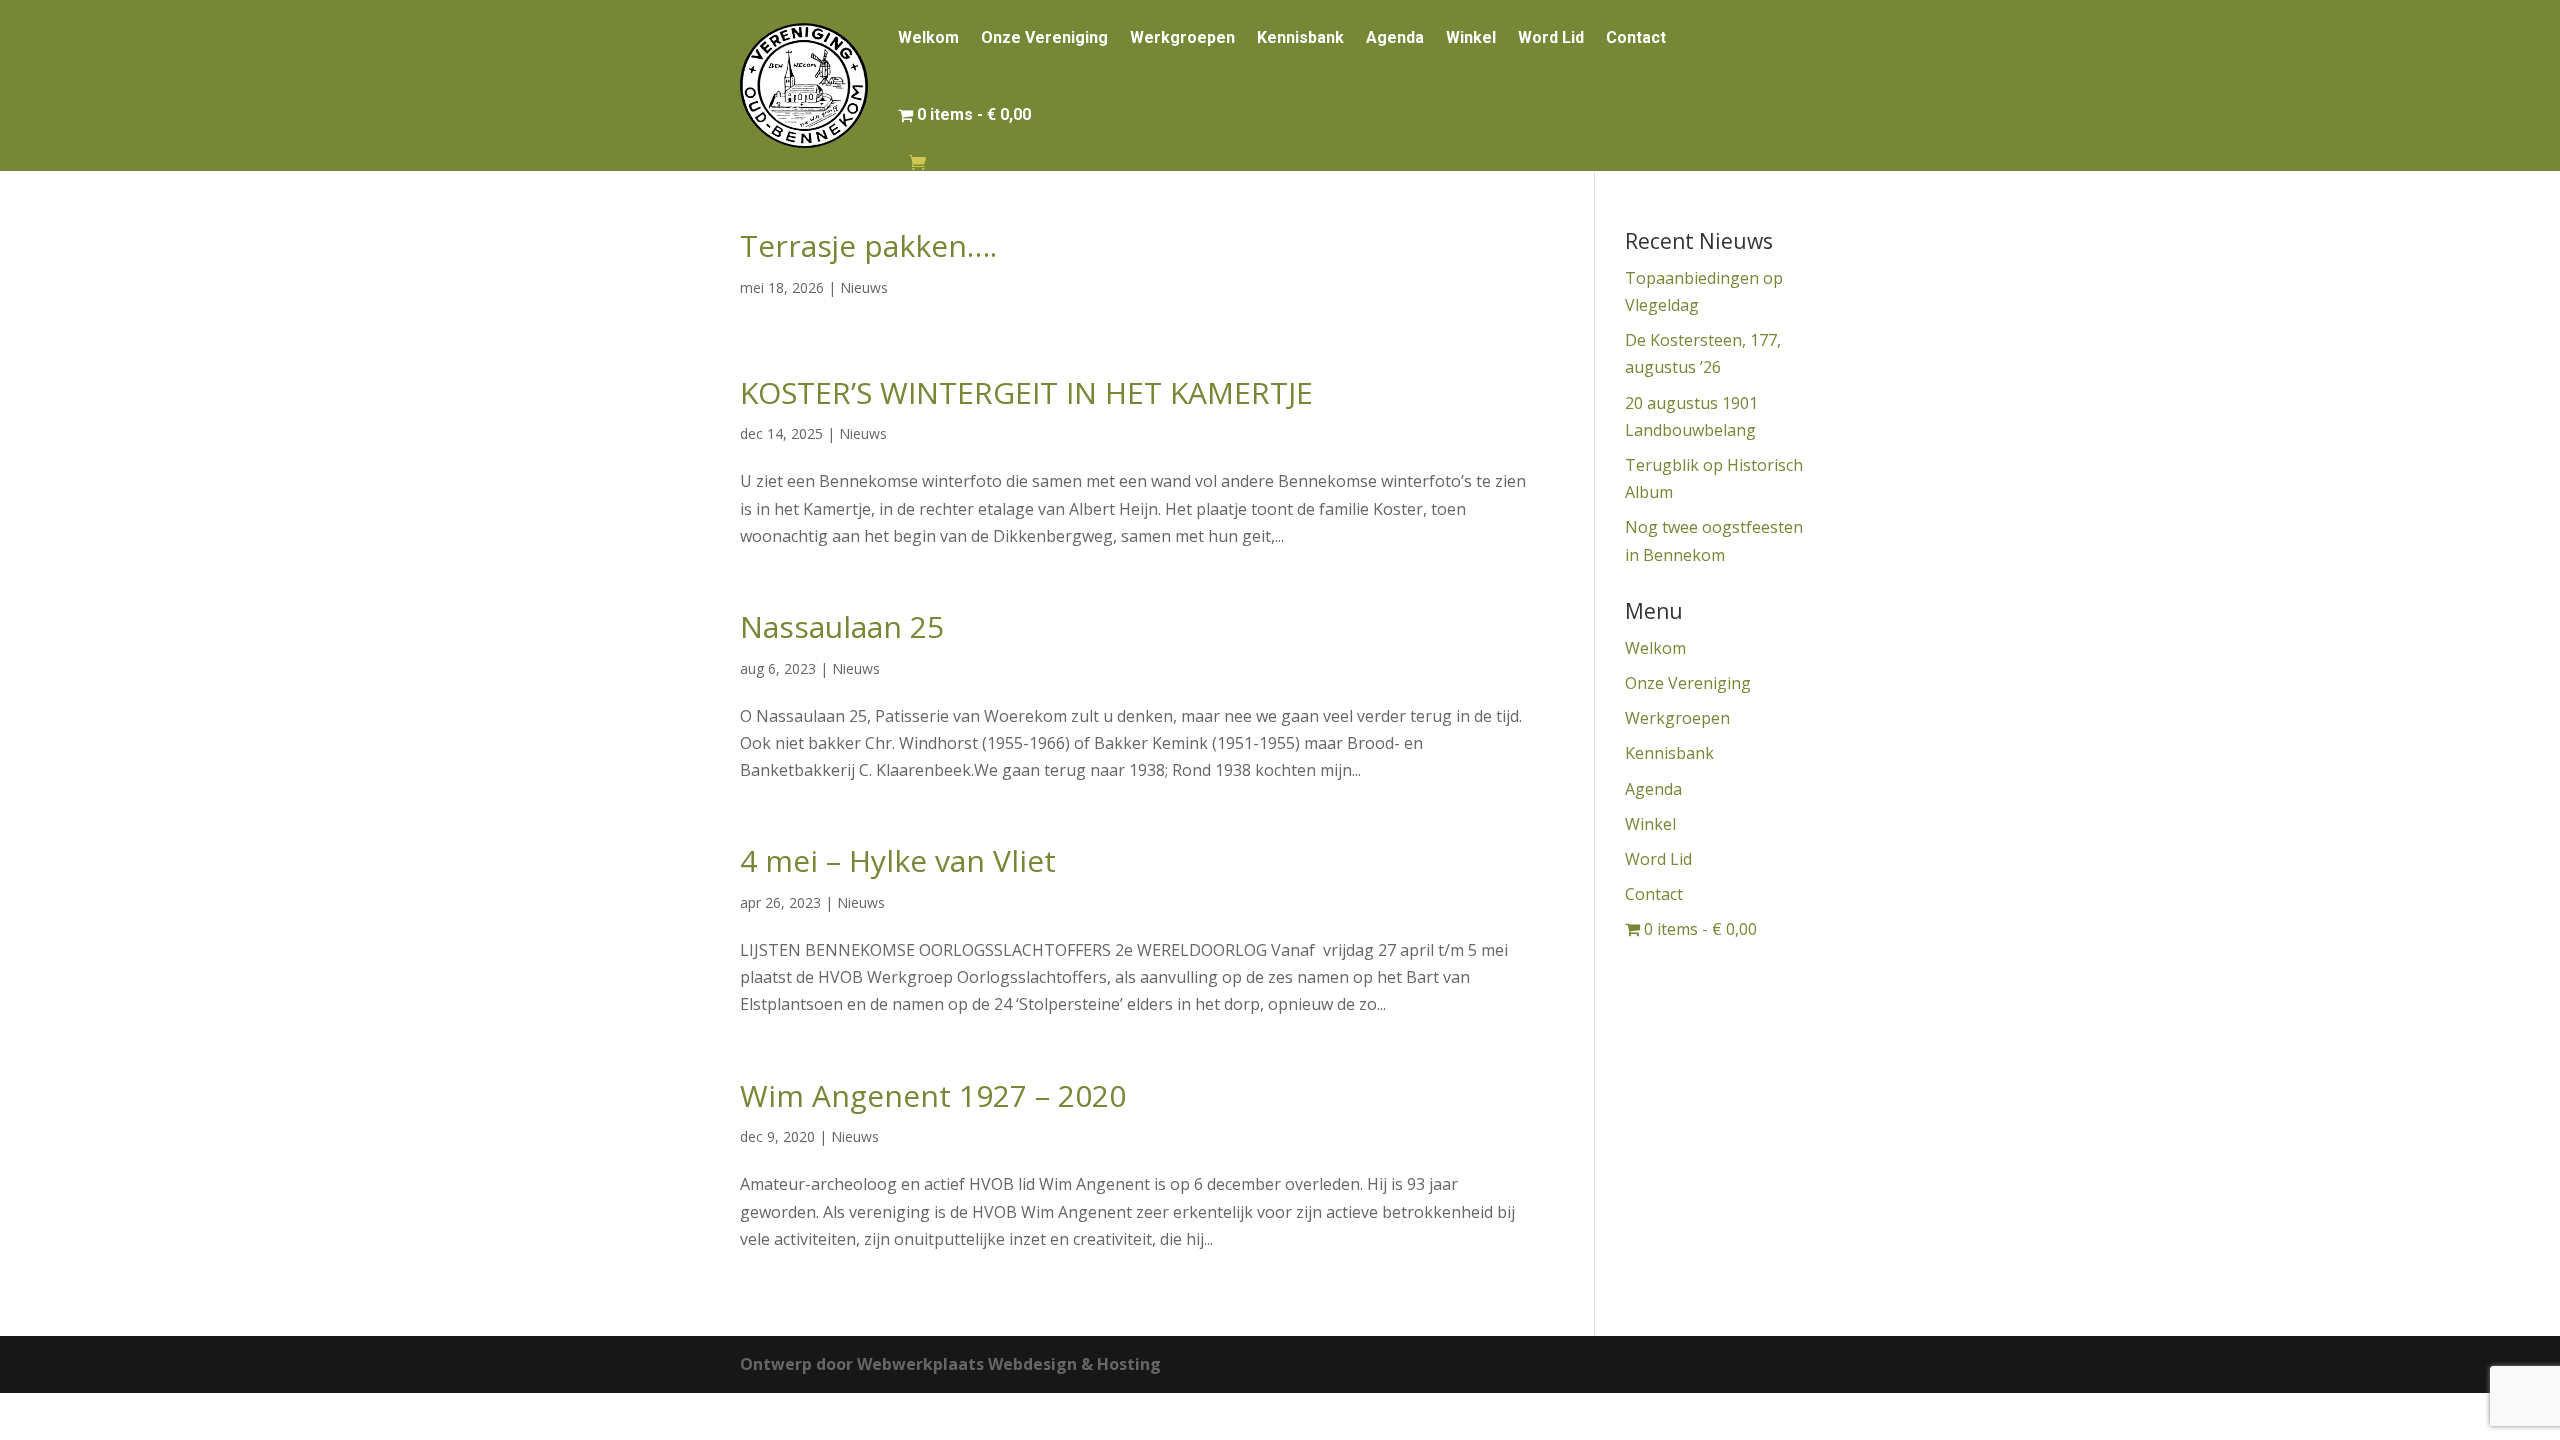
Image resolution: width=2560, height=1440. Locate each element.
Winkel (1471, 37)
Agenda (1395, 37)
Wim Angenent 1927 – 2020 (933, 1095)
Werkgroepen (1182, 37)
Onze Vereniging (1044, 37)
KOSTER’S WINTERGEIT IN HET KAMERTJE (1026, 392)
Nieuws (864, 287)
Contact (1636, 37)
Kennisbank (1300, 37)
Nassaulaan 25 (842, 626)
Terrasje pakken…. (868, 245)
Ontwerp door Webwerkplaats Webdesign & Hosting (950, 1364)
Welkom (928, 37)
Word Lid (1551, 37)
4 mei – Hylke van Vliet (898, 860)
